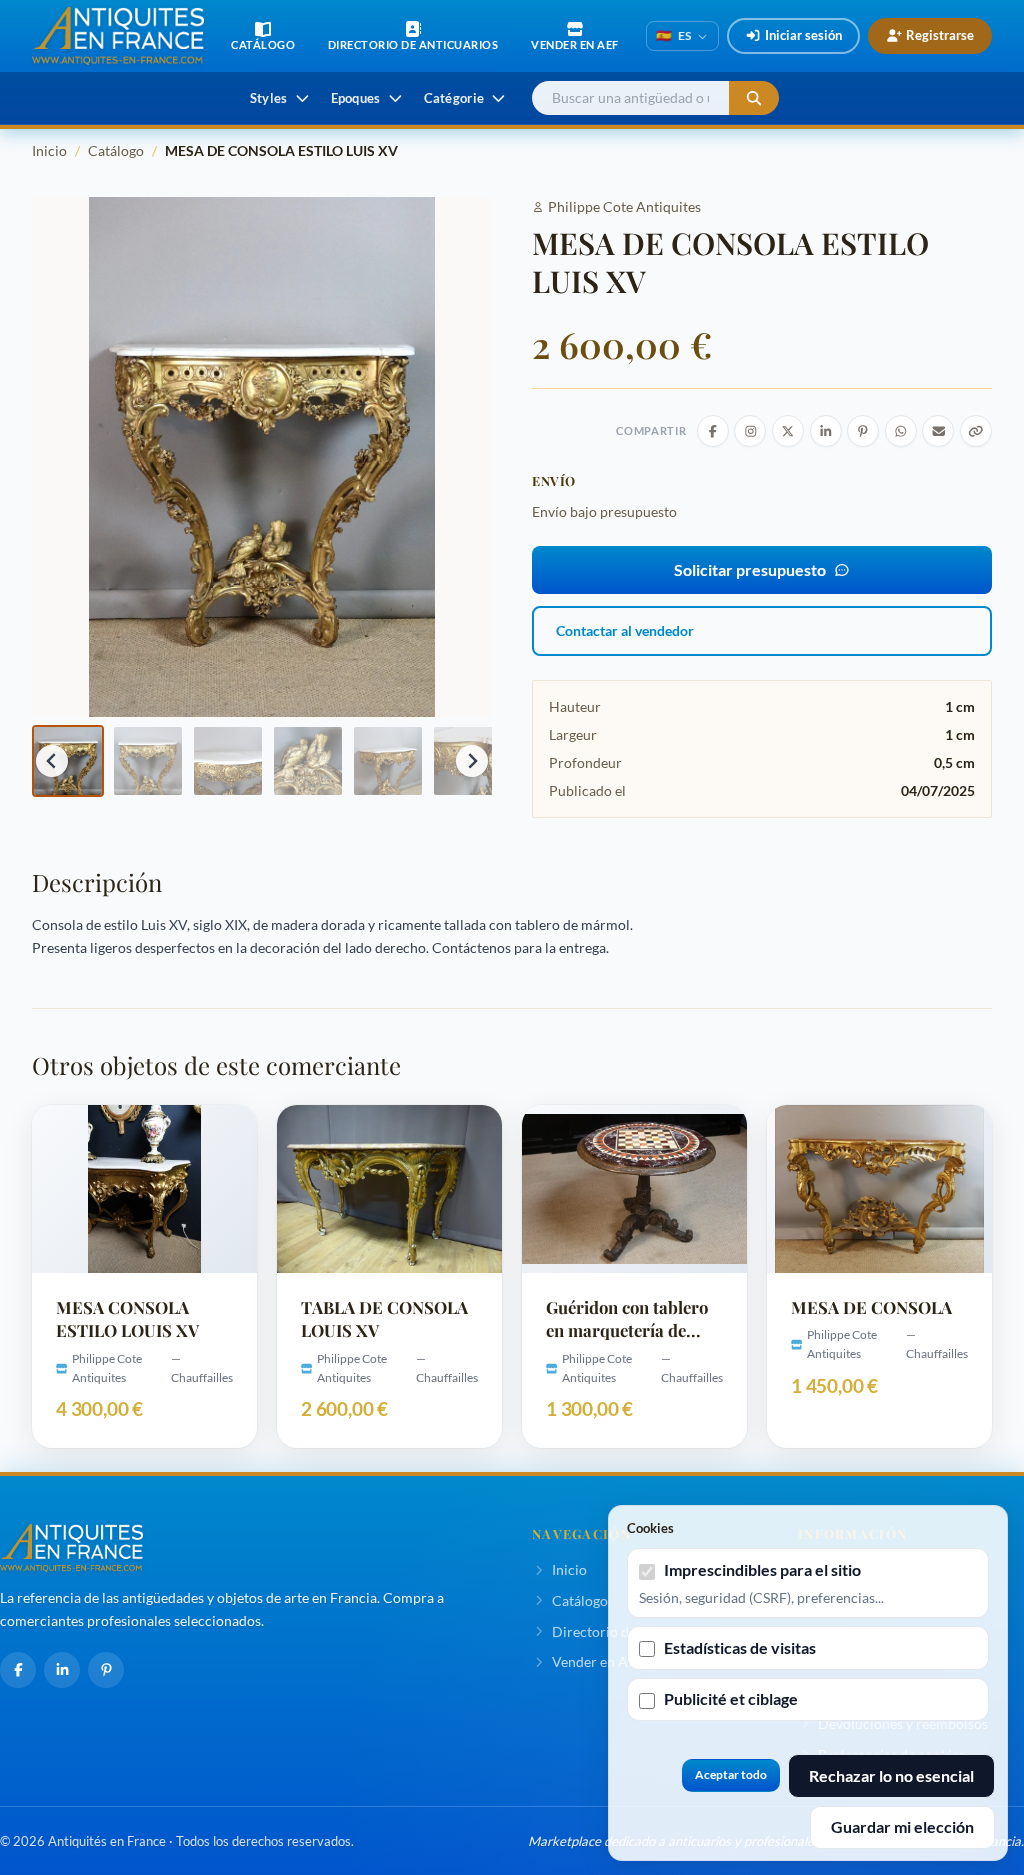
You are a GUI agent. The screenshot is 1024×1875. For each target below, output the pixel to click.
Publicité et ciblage (731, 1698)
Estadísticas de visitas (740, 1647)
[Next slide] (472, 761)
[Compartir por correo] (938, 431)
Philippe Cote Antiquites (624, 206)
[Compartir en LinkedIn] (826, 431)
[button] (68, 761)
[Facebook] (18, 1670)
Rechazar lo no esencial (891, 1775)
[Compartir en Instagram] (750, 431)
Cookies (650, 1528)
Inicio (49, 150)
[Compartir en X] (788, 431)
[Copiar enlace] (976, 431)
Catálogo (116, 150)
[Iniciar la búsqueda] (754, 98)
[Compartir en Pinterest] (863, 431)
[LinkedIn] (62, 1670)
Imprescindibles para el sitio (762, 1569)
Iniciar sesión (803, 35)
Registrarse (940, 35)
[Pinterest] (106, 1670)
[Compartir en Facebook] (713, 431)
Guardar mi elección (902, 1826)
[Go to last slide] (52, 761)
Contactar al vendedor (625, 630)
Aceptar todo (731, 1774)
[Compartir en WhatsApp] (901, 431)
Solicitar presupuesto (750, 569)
